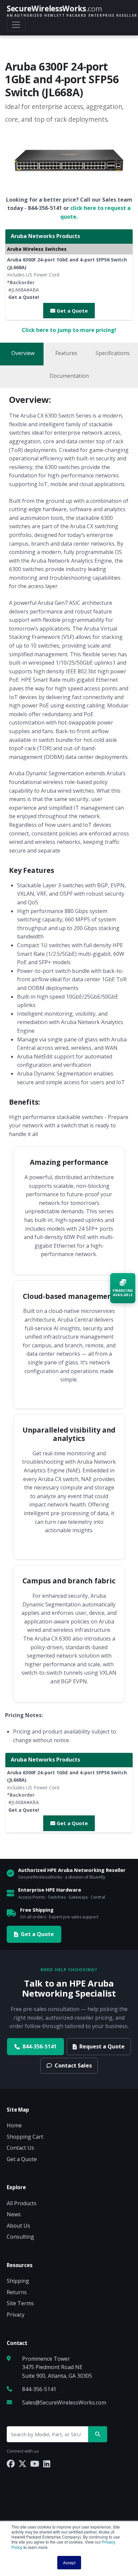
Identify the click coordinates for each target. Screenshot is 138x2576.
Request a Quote (102, 2046)
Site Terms (20, 2303)
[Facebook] (11, 2463)
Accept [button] (69, 2562)
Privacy (16, 2315)
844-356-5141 (40, 2046)
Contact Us (20, 2148)
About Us (18, 2226)
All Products (22, 2203)
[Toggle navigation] (16, 25)
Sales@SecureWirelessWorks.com (64, 2402)
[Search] (98, 2434)
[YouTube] (35, 2463)
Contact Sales (73, 2065)
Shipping (18, 2281)
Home (14, 2125)
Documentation (69, 376)
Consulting (20, 2237)
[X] (22, 2463)
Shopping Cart (25, 2137)
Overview (23, 353)
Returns (17, 2292)
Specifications (113, 353)
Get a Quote (72, 311)
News (14, 2214)
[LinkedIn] (47, 2463)
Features (66, 353)
